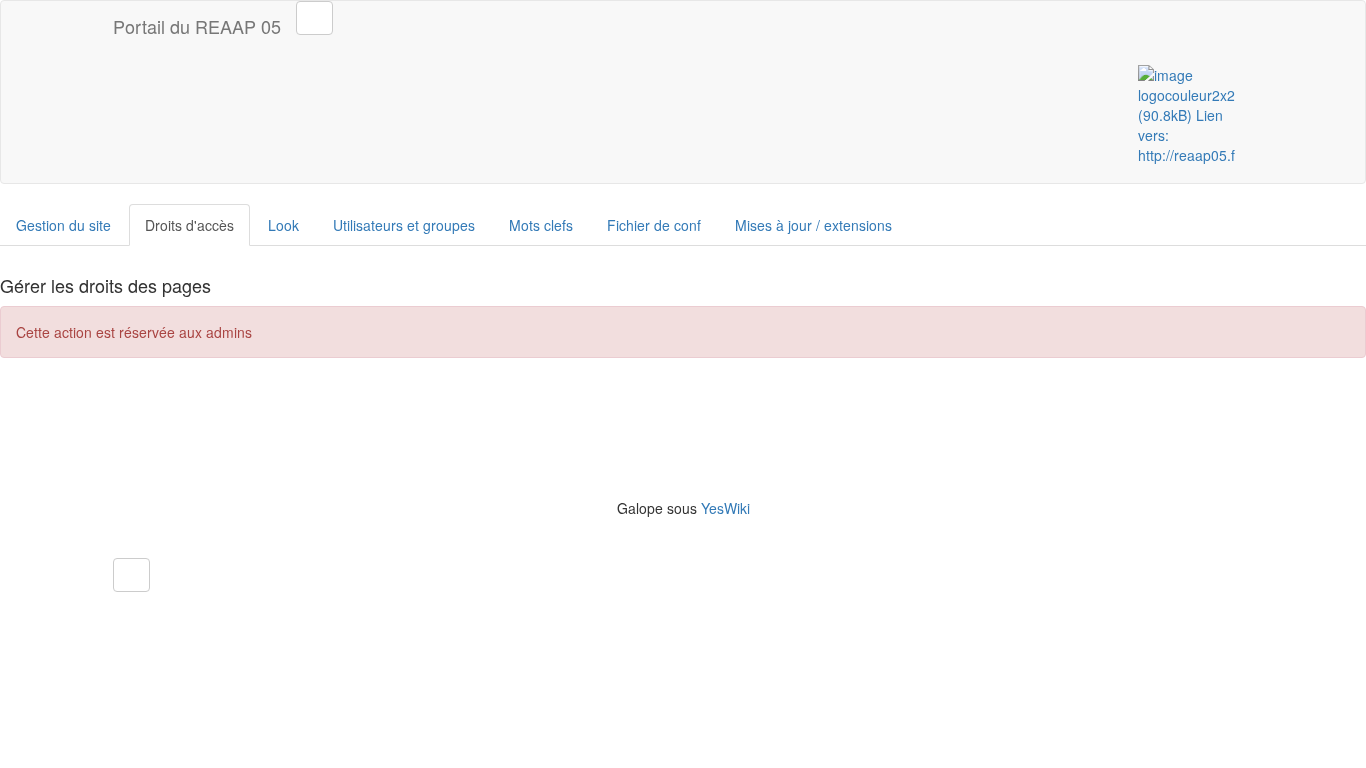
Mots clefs (541, 225)
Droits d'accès (189, 225)
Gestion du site (63, 225)
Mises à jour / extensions (813, 225)
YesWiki (725, 508)
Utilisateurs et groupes (404, 225)
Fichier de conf (654, 225)
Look (283, 225)
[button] (131, 575)
